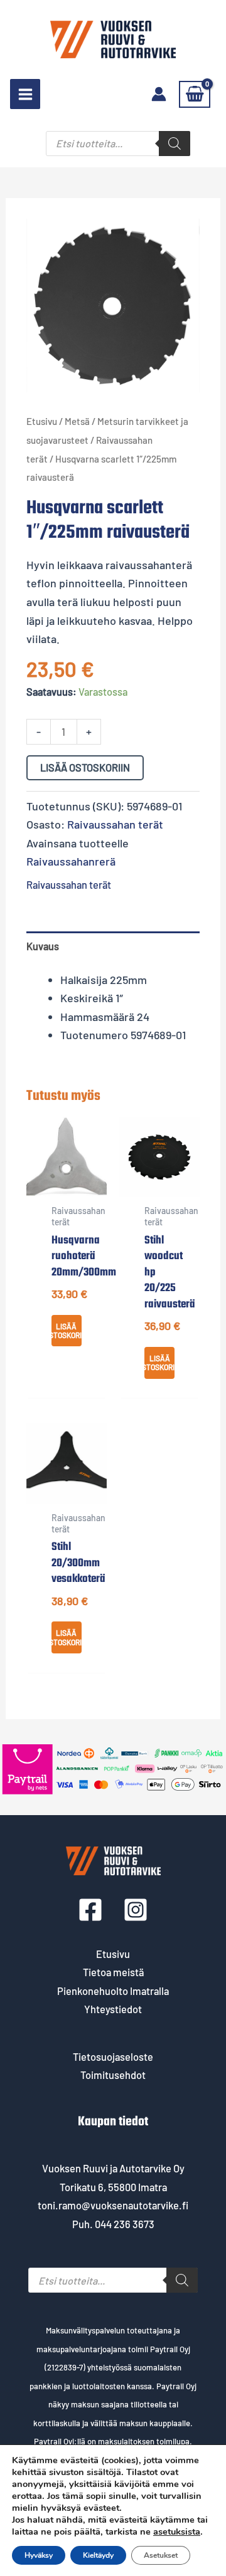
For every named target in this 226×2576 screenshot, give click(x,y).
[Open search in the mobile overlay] (118, 144)
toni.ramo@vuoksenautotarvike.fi (113, 2205)
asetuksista (177, 2531)
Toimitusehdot (113, 2075)
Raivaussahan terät (115, 824)
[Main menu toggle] (25, 94)
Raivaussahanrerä (71, 861)
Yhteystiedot (113, 2009)
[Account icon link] (159, 94)
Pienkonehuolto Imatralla (113, 1991)
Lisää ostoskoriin (85, 767)
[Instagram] (136, 1910)
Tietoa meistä (113, 1972)
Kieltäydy (98, 2555)
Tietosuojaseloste (113, 2057)
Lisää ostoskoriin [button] (67, 1331)
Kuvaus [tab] (43, 946)
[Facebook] (90, 1910)
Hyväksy (39, 2555)
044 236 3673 (125, 2224)
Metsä (77, 421)
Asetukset (161, 2555)
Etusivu (42, 421)
